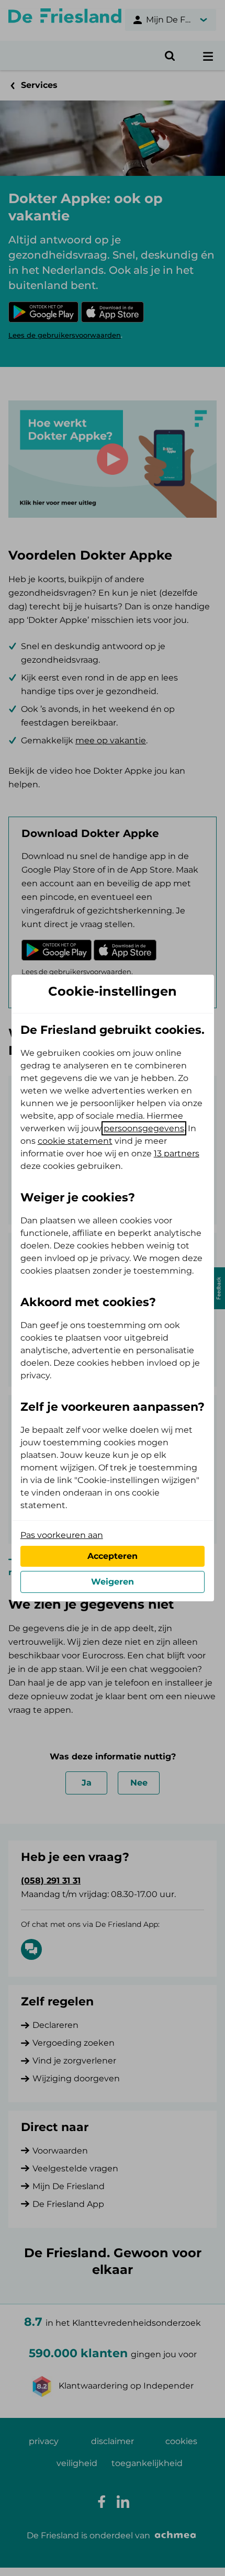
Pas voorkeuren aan (62, 1535)
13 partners (177, 1153)
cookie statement (75, 1141)
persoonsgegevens (144, 1128)
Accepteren (113, 1556)
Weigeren (113, 1582)
